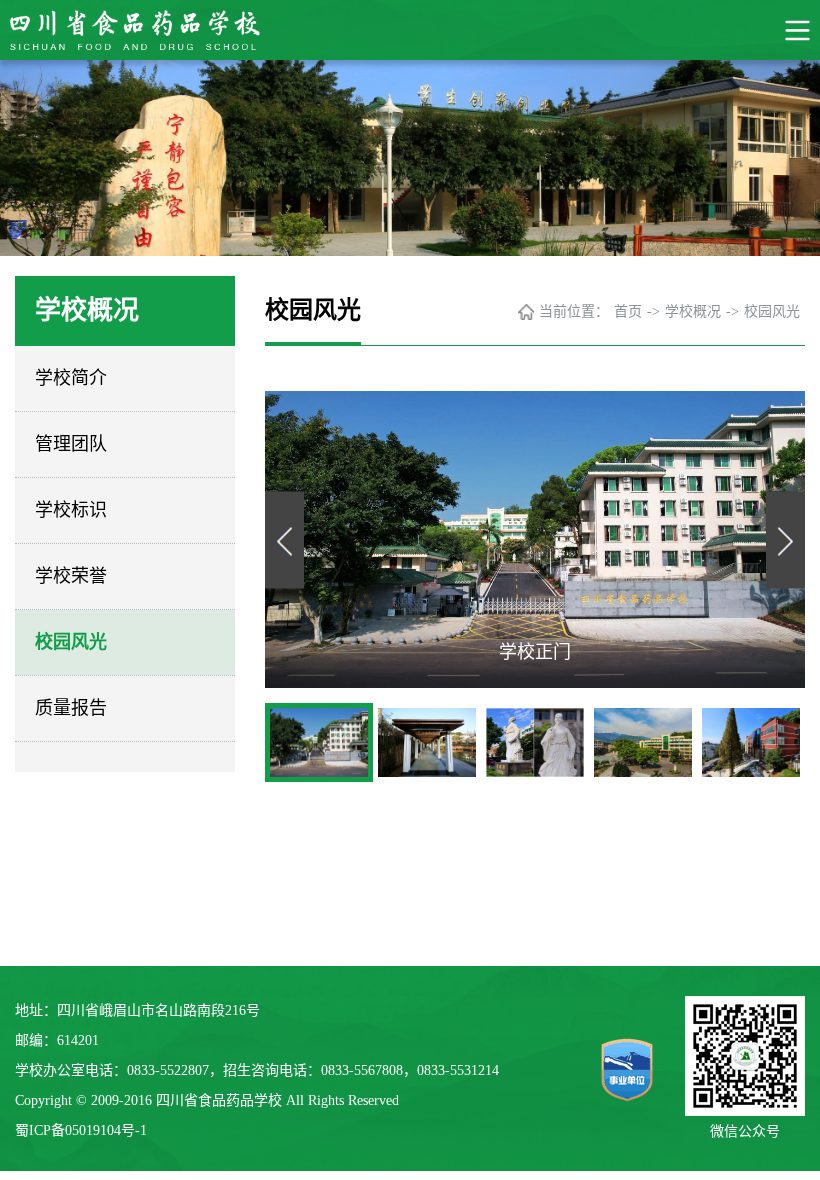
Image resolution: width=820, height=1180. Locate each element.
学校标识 (71, 510)
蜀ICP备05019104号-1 (81, 1130)
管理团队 (71, 444)
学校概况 (693, 311)
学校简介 (71, 378)
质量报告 (71, 708)
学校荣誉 (71, 576)
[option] (535, 539)
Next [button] (785, 539)
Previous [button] (284, 539)
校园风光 (71, 642)
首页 (628, 311)
